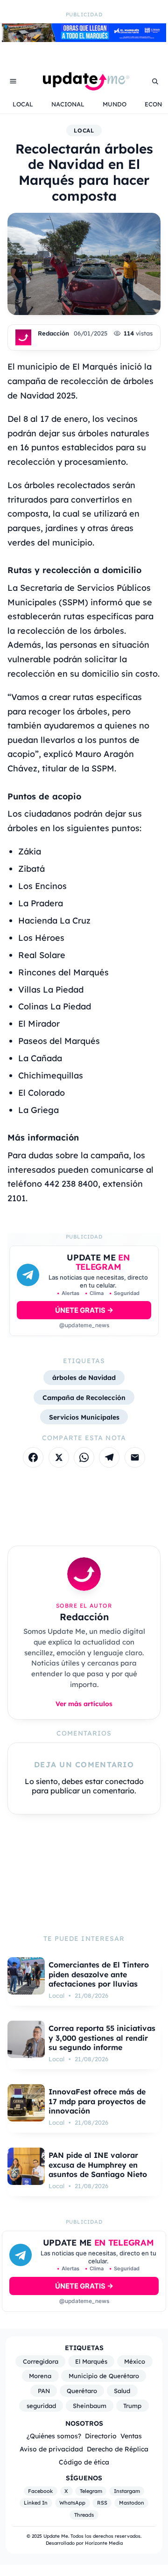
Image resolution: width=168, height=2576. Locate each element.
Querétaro (82, 2391)
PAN (44, 2391)
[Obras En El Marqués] (84, 39)
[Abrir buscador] (155, 81)
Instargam (127, 2491)
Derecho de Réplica (118, 2449)
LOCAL (23, 104)
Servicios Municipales (84, 1417)
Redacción (53, 333)
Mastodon (132, 2503)
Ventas (131, 2436)
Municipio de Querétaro (104, 2376)
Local (84, 130)
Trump (132, 2406)
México (135, 2361)
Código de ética (84, 2462)
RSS (102, 2503)
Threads (84, 2515)
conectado (124, 1781)
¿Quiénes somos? (54, 2436)
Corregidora (41, 2361)
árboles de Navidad (84, 1377)
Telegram (91, 2491)
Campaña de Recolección (84, 1397)
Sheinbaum (90, 2406)
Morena (40, 2376)
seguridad (41, 2406)
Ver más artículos (84, 1704)
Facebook (40, 2491)
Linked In (36, 2503)
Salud (122, 2391)
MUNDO (115, 104)
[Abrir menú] (13, 81)
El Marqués (91, 2361)
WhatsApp (72, 2503)
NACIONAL (68, 104)
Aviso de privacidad (51, 2449)
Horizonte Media (104, 2543)
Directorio (101, 2436)
